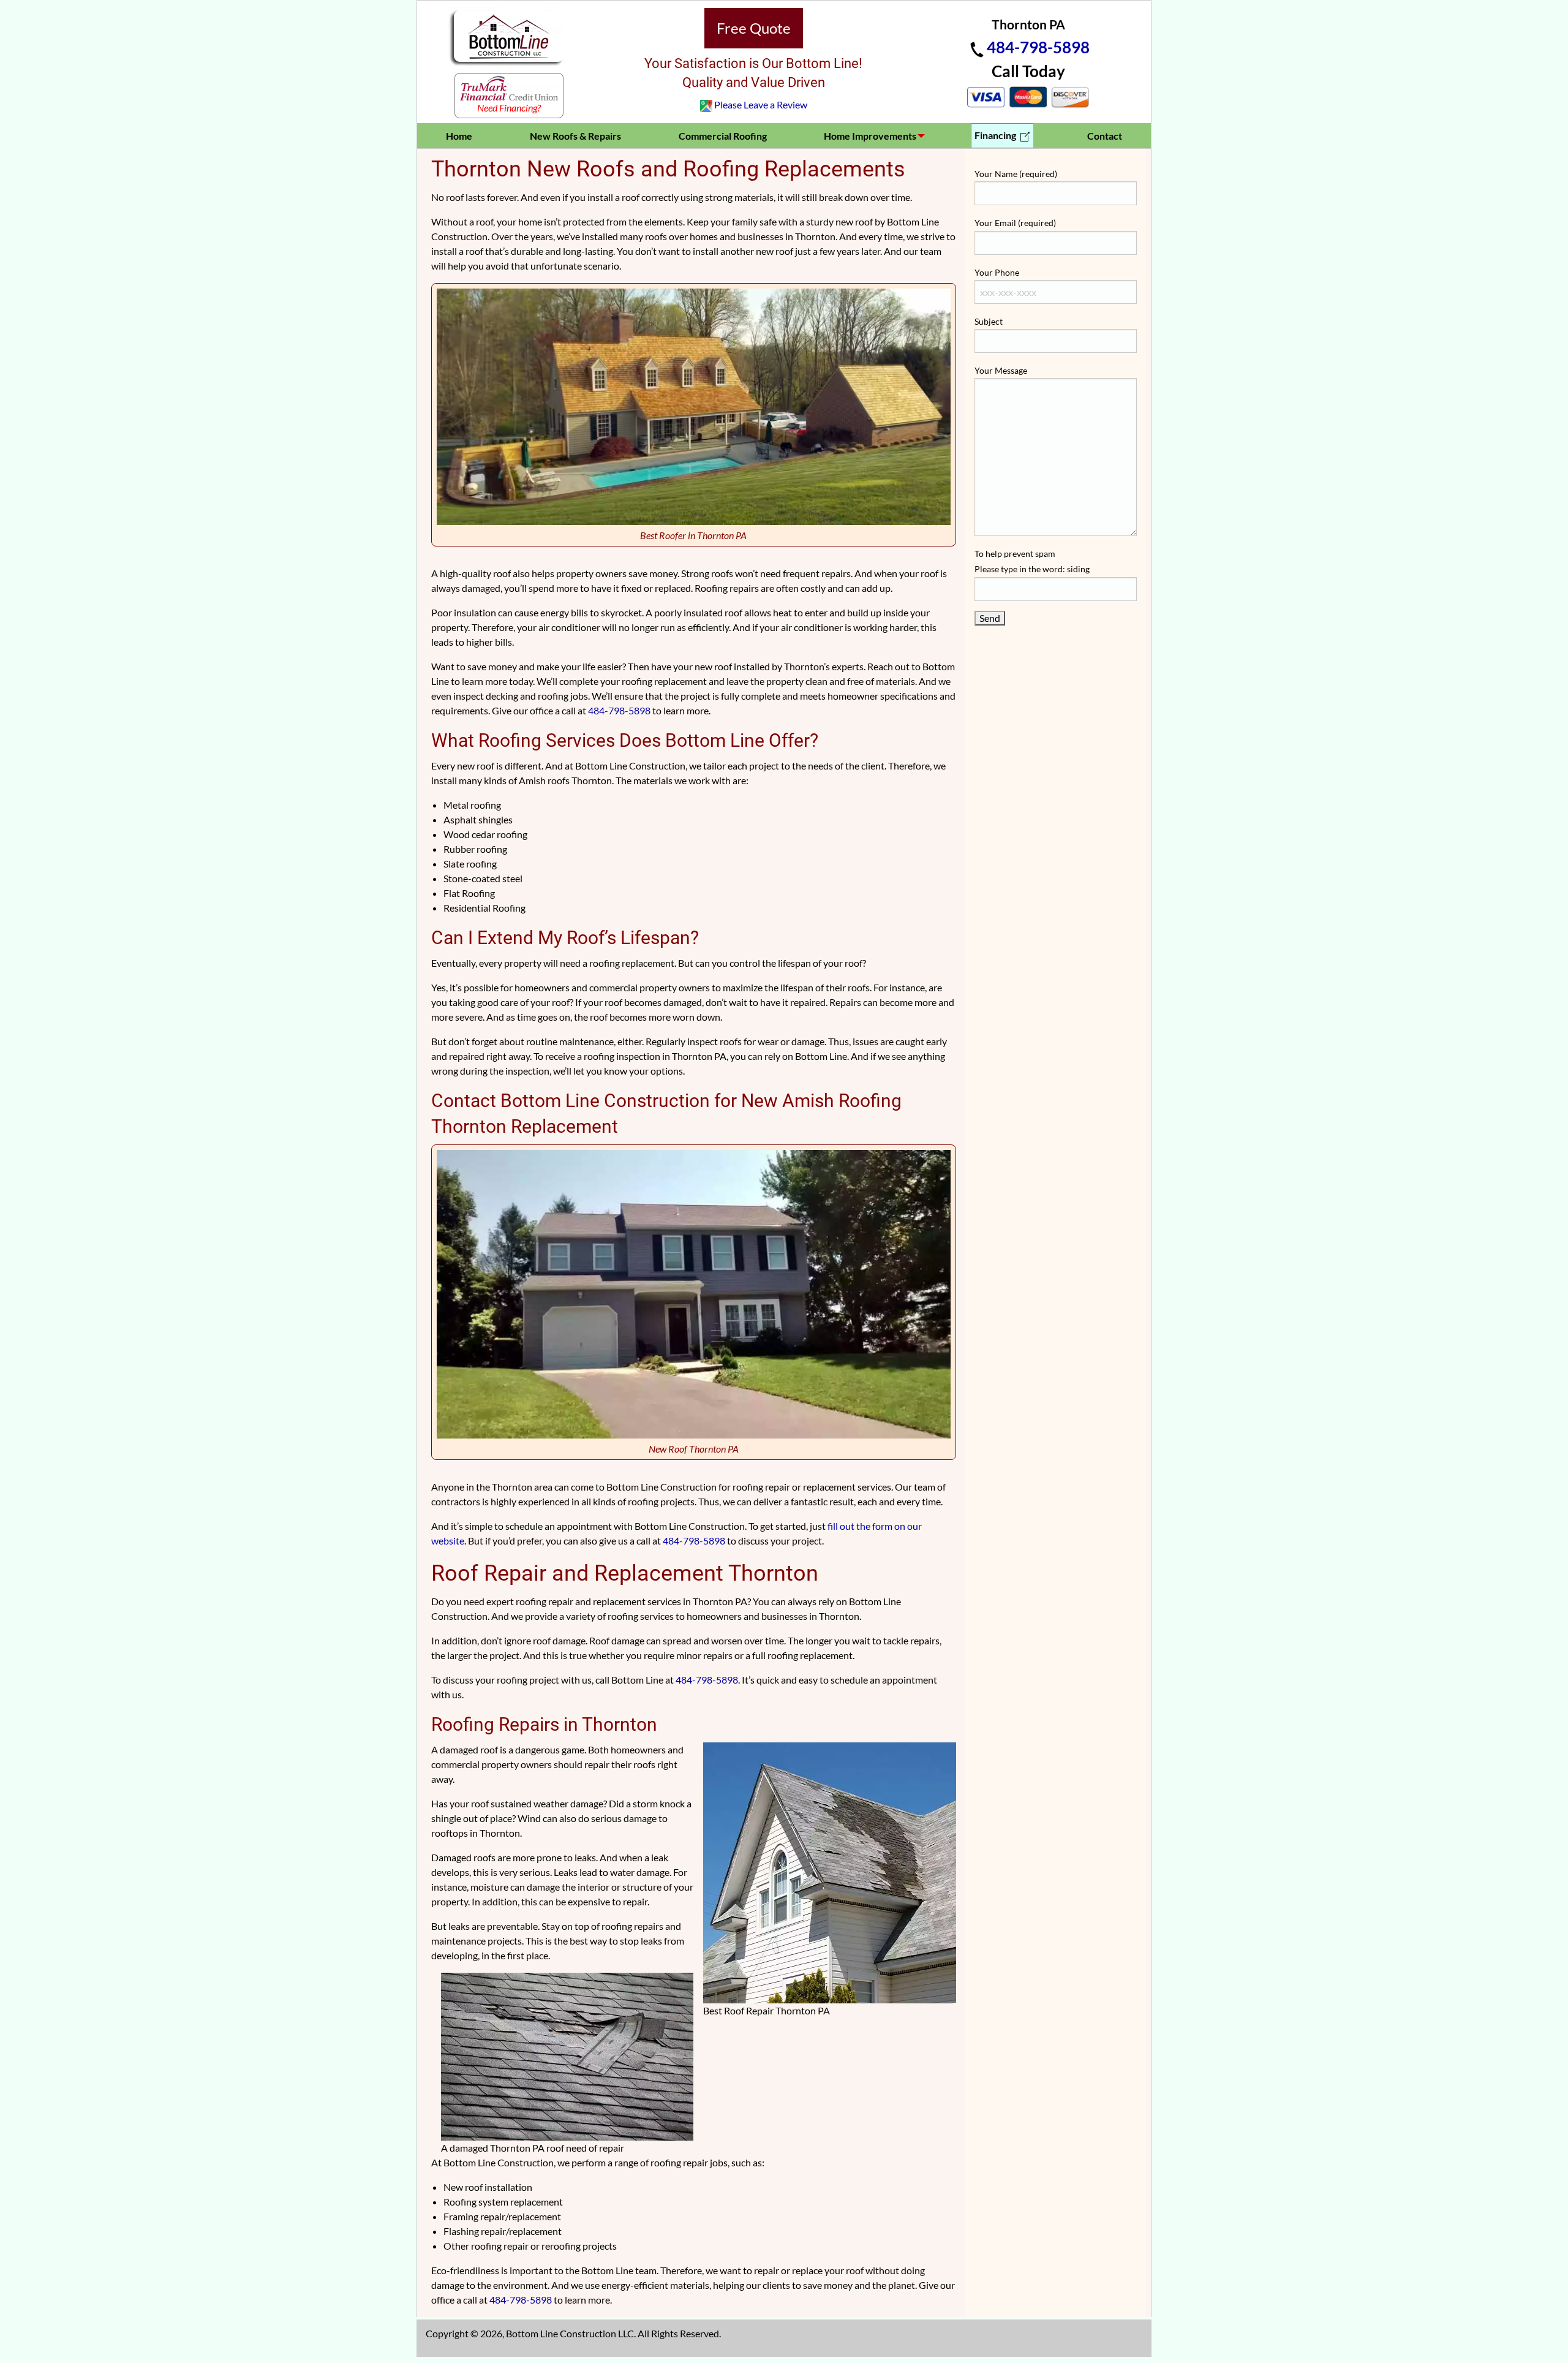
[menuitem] (459, 136)
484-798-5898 (1038, 47)
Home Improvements (870, 136)
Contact (1105, 136)
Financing (996, 135)
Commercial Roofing (723, 136)
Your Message (1001, 370)
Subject (989, 321)
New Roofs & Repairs (575, 136)
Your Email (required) (1015, 223)
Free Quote (754, 28)
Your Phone (997, 272)
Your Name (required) (1016, 174)
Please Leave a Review (761, 104)
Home (459, 136)
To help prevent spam (1032, 561)
